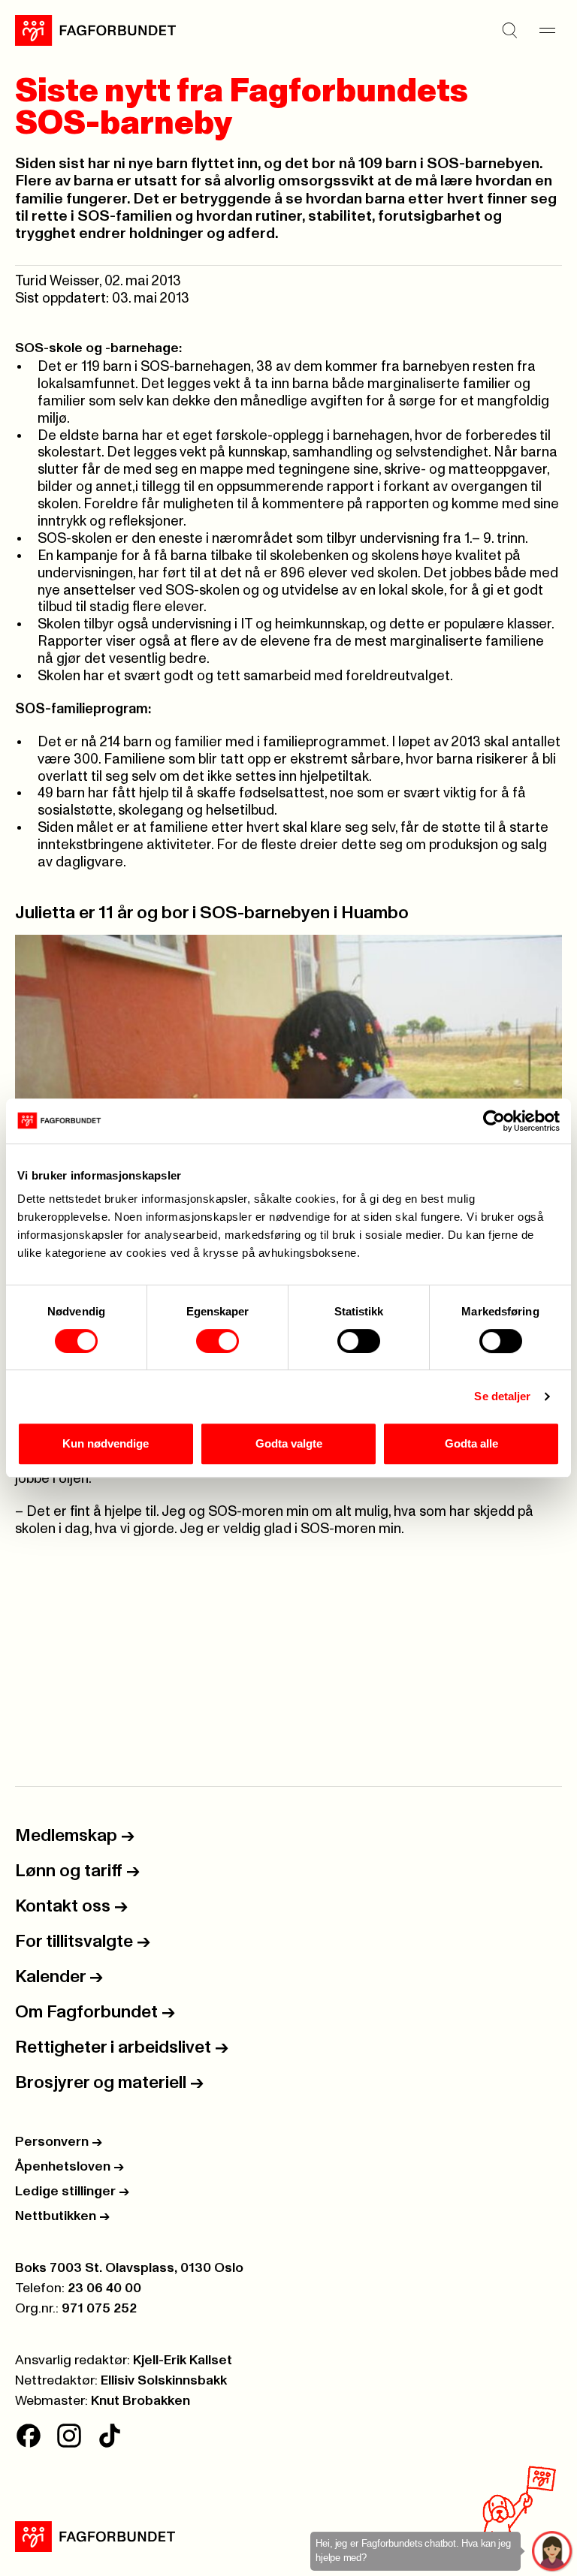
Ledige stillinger (72, 2192)
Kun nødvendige (106, 1443)
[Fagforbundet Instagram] (69, 2436)
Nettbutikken (62, 2216)
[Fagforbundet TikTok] (110, 2436)
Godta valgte (289, 1443)
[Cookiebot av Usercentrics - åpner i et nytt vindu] (494, 1121)
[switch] (218, 1341)
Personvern (59, 2142)
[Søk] (509, 30)
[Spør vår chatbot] (553, 2552)
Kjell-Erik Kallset (183, 2361)
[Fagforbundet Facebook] (29, 2436)
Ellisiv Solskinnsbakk (164, 2381)
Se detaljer (502, 1396)
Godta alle (471, 1443)
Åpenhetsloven (69, 2167)
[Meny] (547, 30)
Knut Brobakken (140, 2401)
